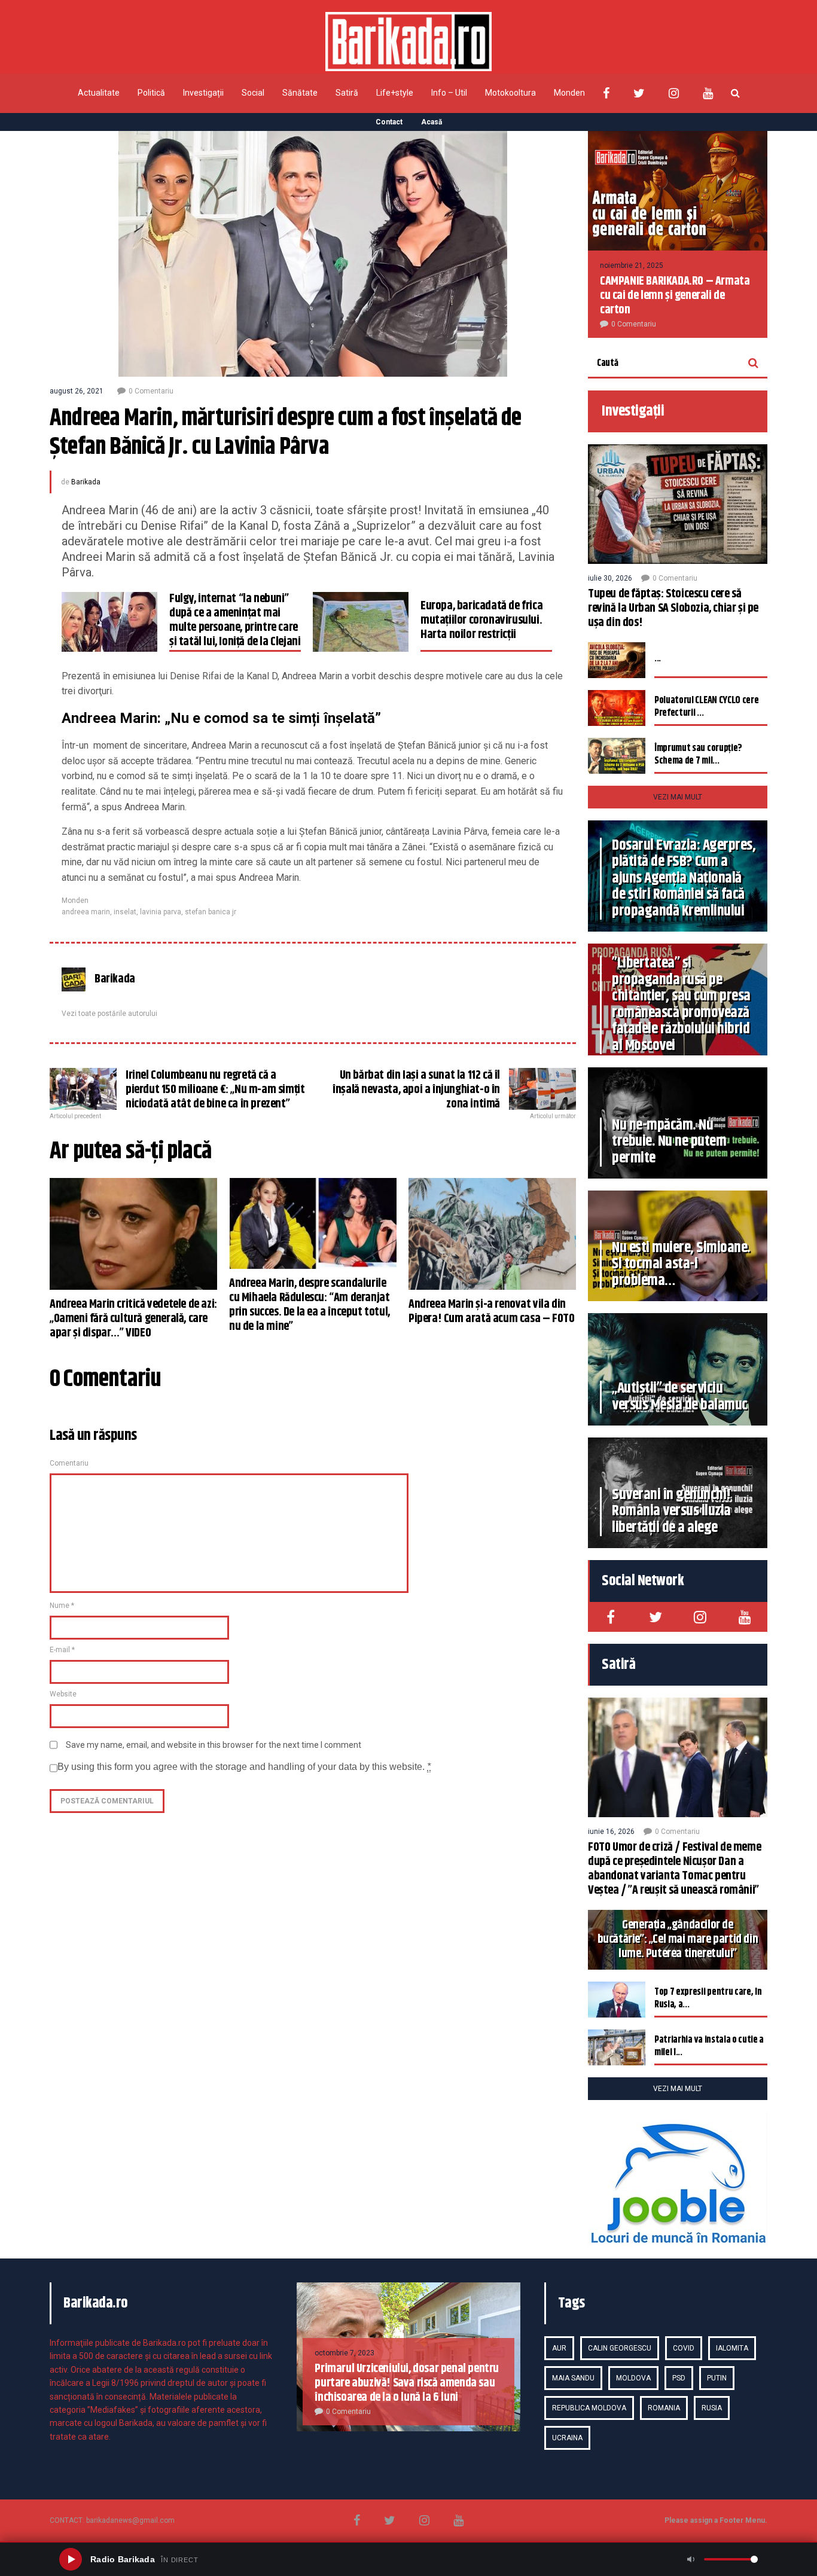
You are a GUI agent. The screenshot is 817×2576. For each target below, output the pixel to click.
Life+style (395, 93)
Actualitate (99, 93)
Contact (389, 122)
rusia (712, 2408)
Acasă (432, 122)
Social (253, 93)
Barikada (86, 482)
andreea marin (86, 912)
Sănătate (300, 93)
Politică (151, 93)
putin (717, 2378)
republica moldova (589, 2408)
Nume (62, 1606)
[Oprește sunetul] (691, 2559)
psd (679, 2378)
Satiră (347, 93)
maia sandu (573, 2378)
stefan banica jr (211, 912)
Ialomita (732, 2348)
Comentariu (69, 1463)
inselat (125, 912)
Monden (569, 93)
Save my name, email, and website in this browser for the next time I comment (214, 1745)
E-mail (62, 1650)
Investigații (203, 93)
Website (63, 1694)
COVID (684, 2348)
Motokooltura (510, 93)
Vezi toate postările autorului (109, 1014)
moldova (633, 2378)
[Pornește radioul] (71, 2559)
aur (559, 2348)
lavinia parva (161, 912)
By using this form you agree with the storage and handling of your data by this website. (244, 1767)
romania (664, 2408)
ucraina (567, 2438)
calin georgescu (620, 2348)
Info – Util (449, 93)
